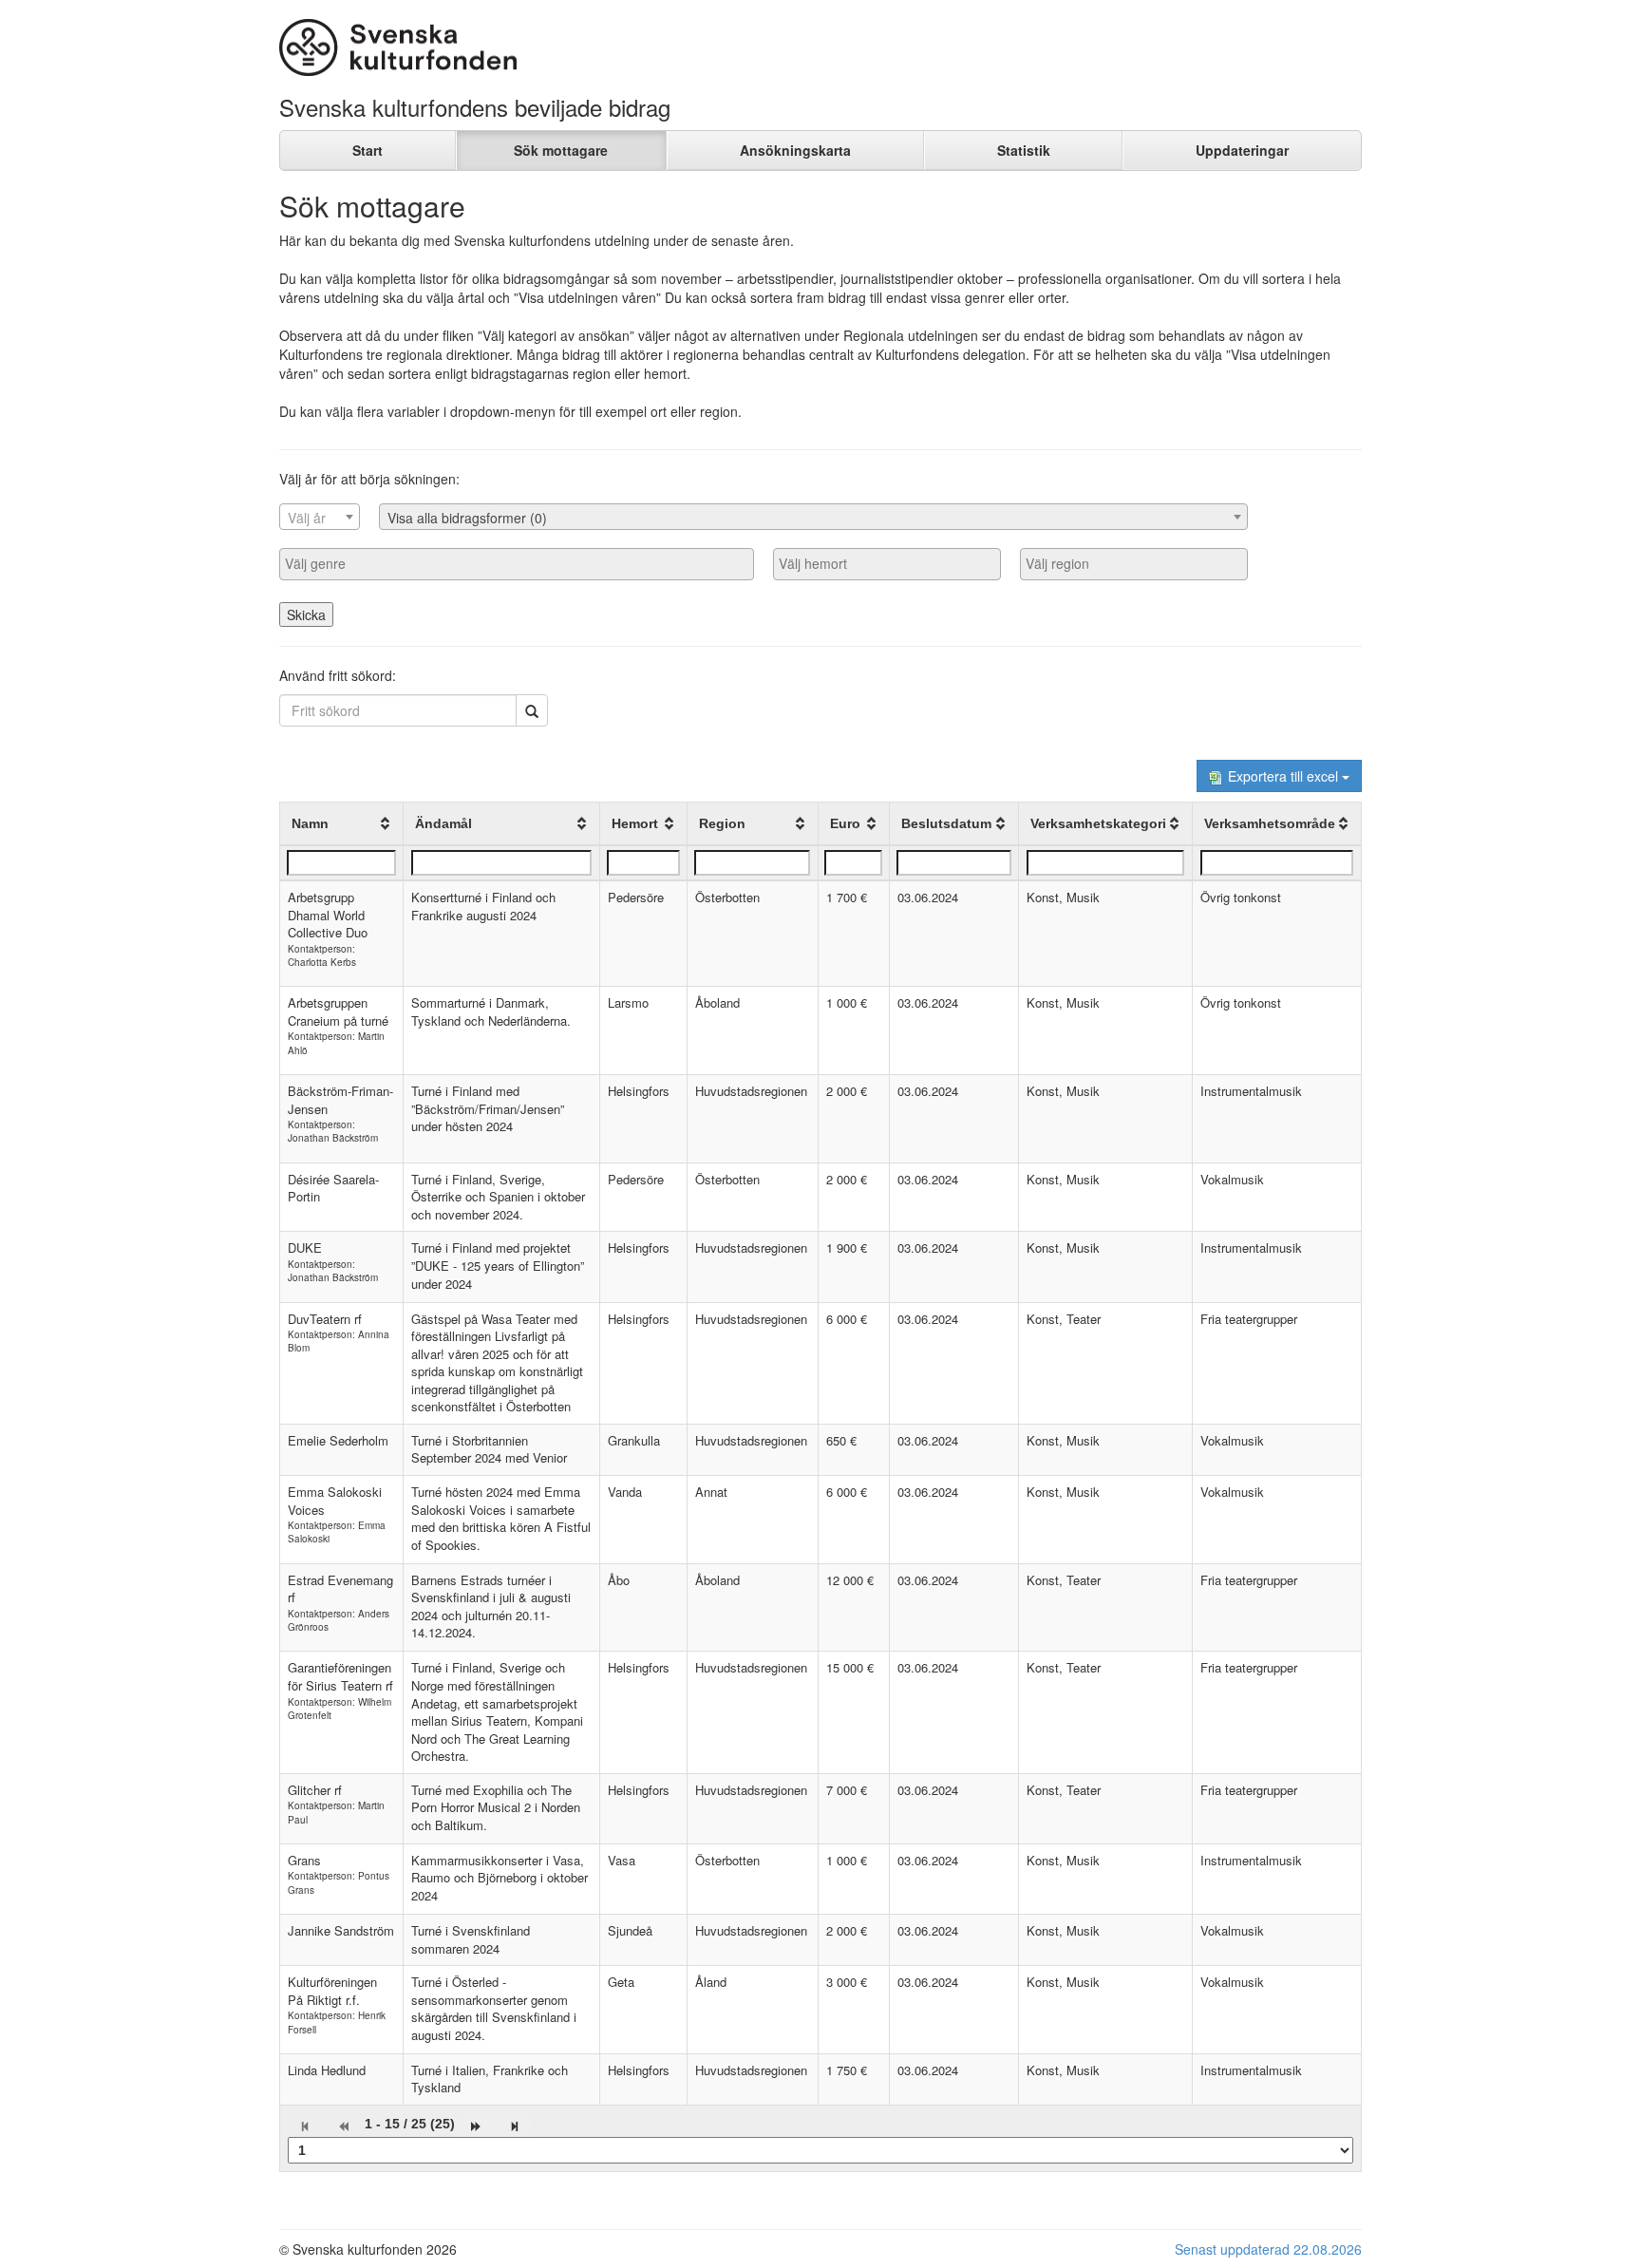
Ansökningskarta (795, 150)
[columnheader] (342, 824)
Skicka (306, 614)
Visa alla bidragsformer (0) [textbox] (467, 518)
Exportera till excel (1283, 776)
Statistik (1024, 150)
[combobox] (320, 517)
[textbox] (320, 518)
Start (368, 150)
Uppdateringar (1242, 150)
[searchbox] (517, 563)
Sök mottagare (561, 150)
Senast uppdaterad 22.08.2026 (1268, 2249)
